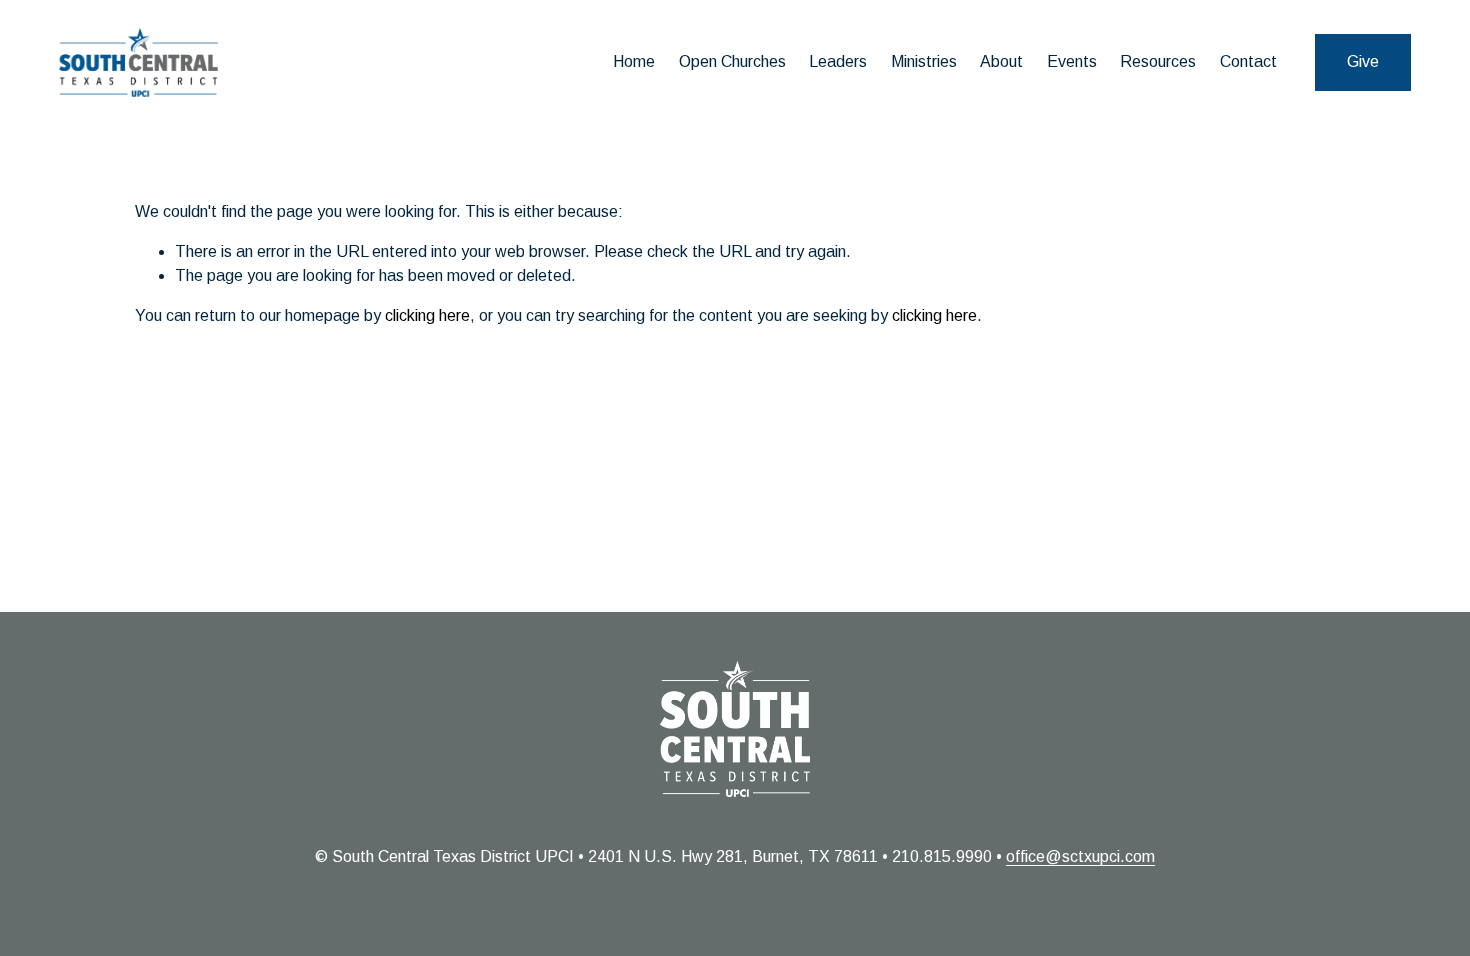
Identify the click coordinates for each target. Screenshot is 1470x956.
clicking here (427, 315)
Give (1363, 61)
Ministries (924, 61)
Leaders (838, 61)
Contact (1248, 61)
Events (1072, 61)
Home (634, 61)
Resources (1158, 61)
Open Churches (732, 61)
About (1001, 61)
